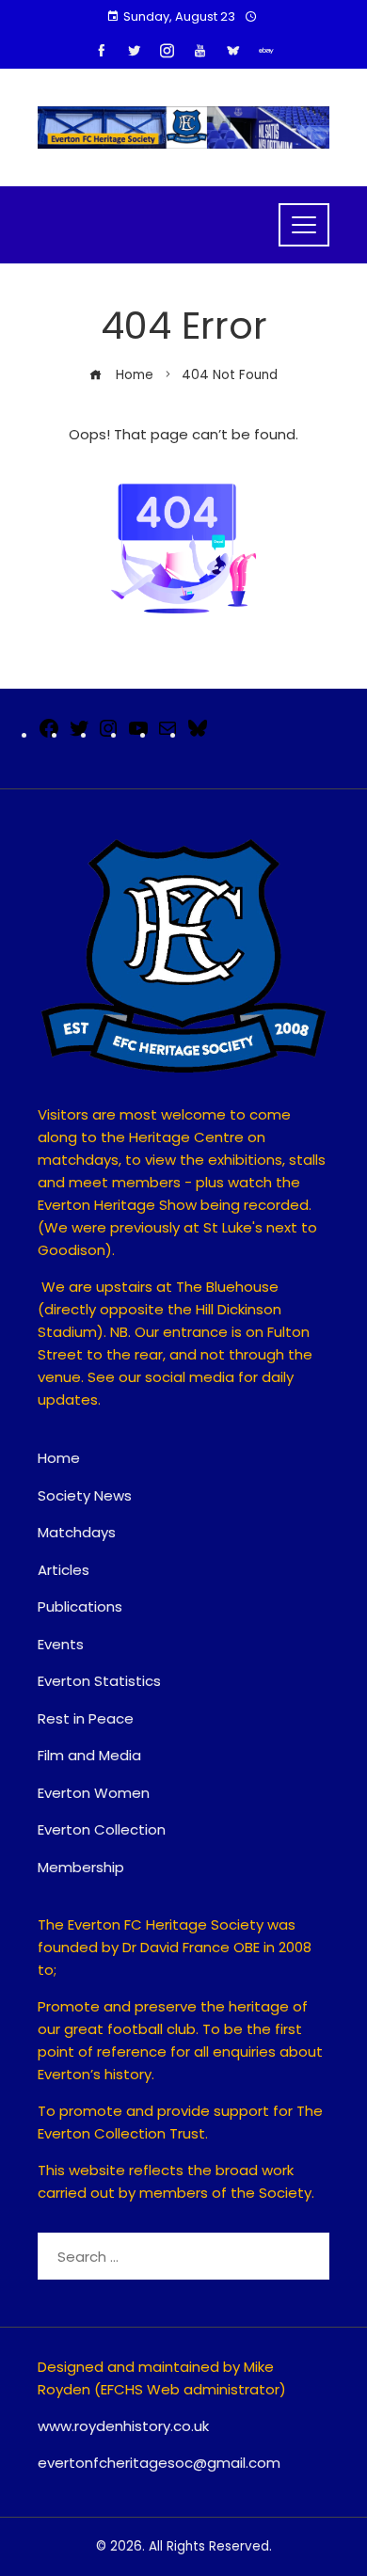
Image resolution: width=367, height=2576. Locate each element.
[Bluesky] (198, 734)
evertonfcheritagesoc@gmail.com (159, 2463)
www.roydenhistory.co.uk (123, 2426)
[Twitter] (79, 734)
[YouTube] (138, 734)
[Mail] (168, 734)
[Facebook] (49, 734)
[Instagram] (108, 734)
